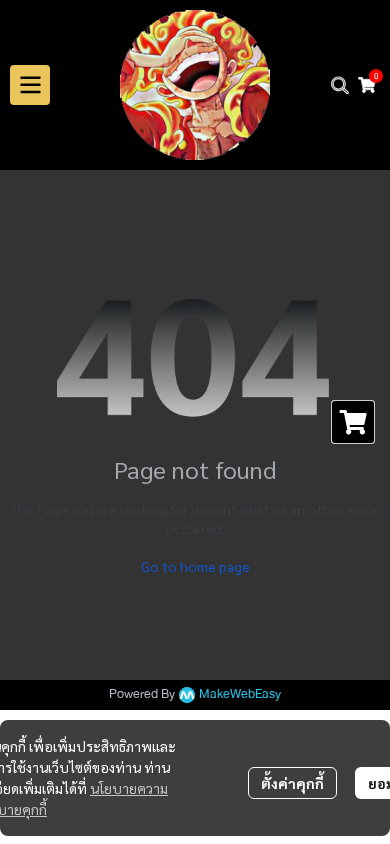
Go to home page (195, 566)
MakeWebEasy (240, 694)
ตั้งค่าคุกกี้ (292, 783)
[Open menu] (30, 85)
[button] (340, 85)
